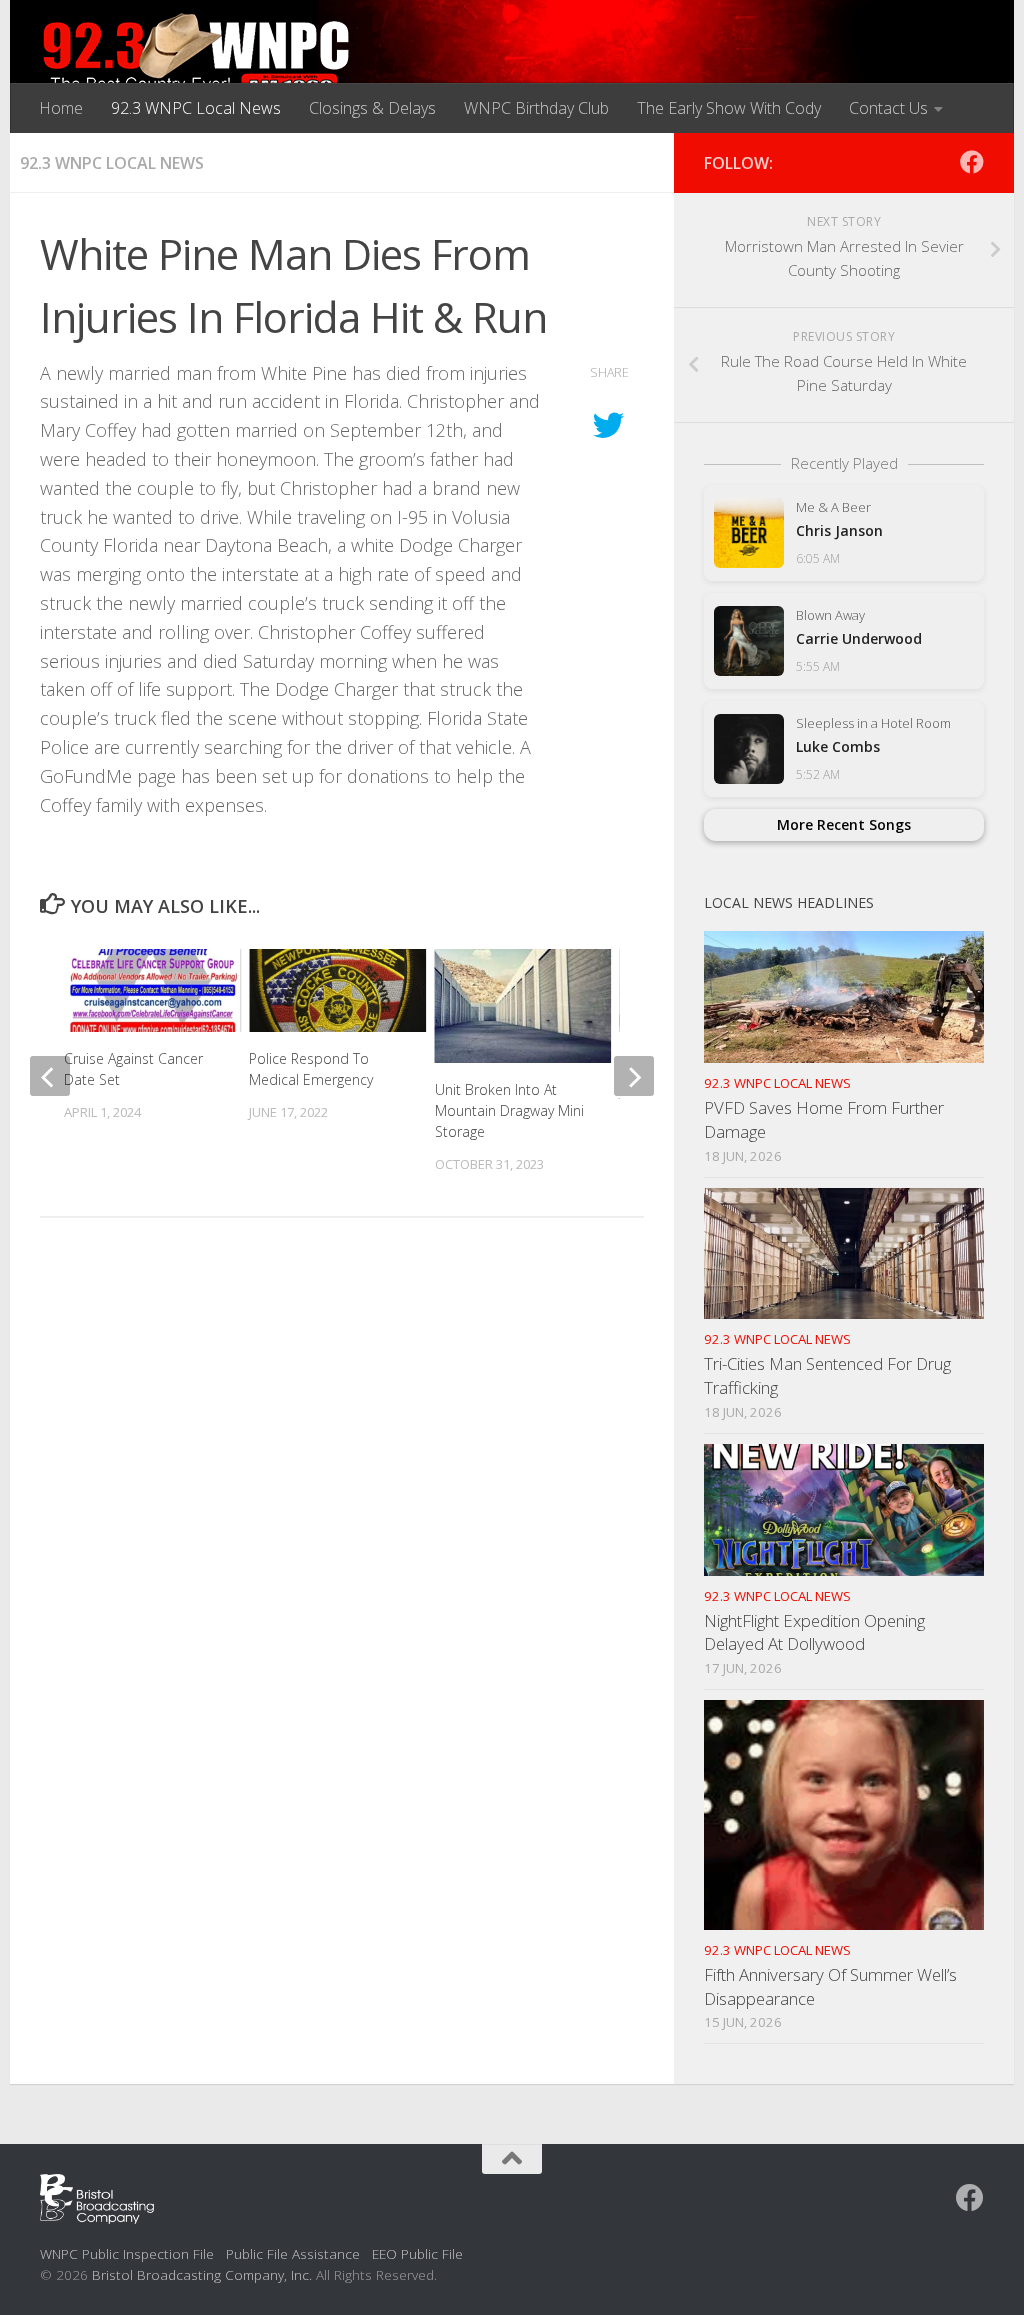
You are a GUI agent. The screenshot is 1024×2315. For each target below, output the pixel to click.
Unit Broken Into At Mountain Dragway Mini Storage (509, 1110)
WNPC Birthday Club (536, 108)
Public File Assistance (293, 2253)
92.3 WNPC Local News (196, 108)
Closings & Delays (372, 108)
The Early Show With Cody (729, 108)
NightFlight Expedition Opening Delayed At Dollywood (814, 1632)
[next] (634, 1076)
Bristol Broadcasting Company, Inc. (202, 2274)
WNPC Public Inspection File (127, 2253)
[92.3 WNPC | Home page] (196, 55)
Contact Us (888, 108)
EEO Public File (417, 2253)
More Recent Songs (844, 824)
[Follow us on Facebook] (972, 162)
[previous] (50, 1076)
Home (61, 108)
